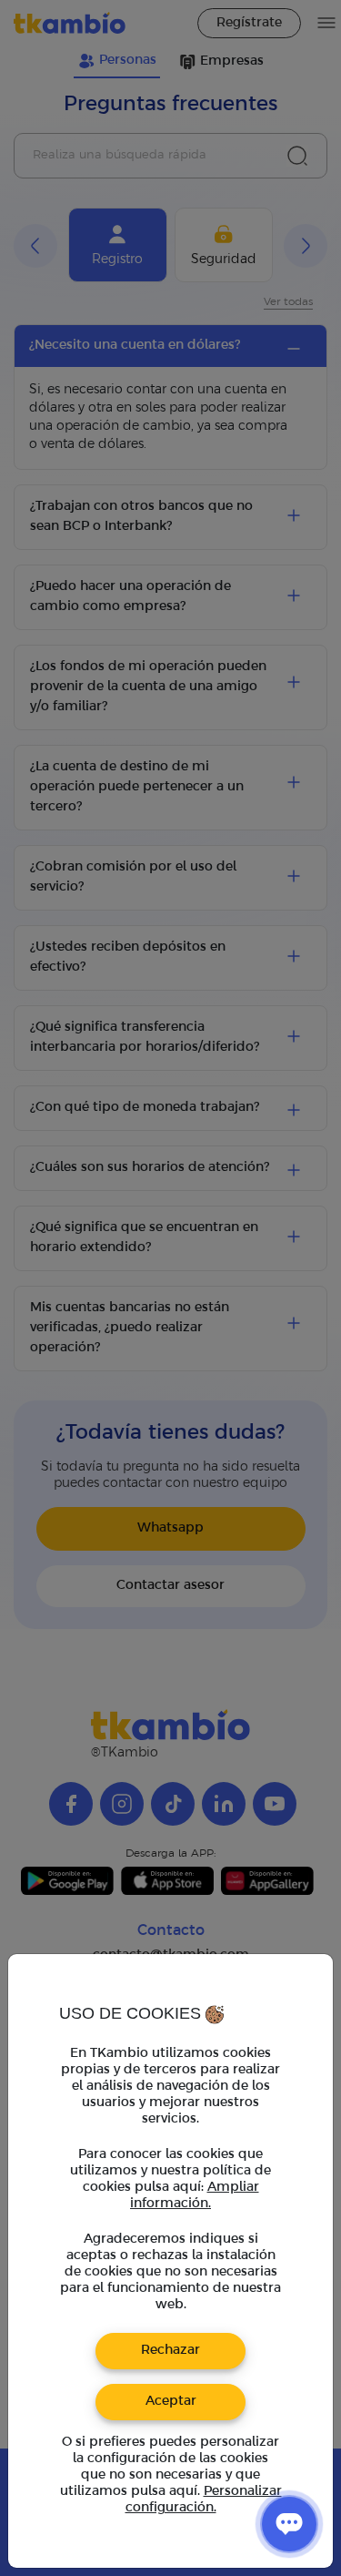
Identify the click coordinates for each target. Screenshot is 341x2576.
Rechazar (170, 2351)
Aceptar (171, 2402)
